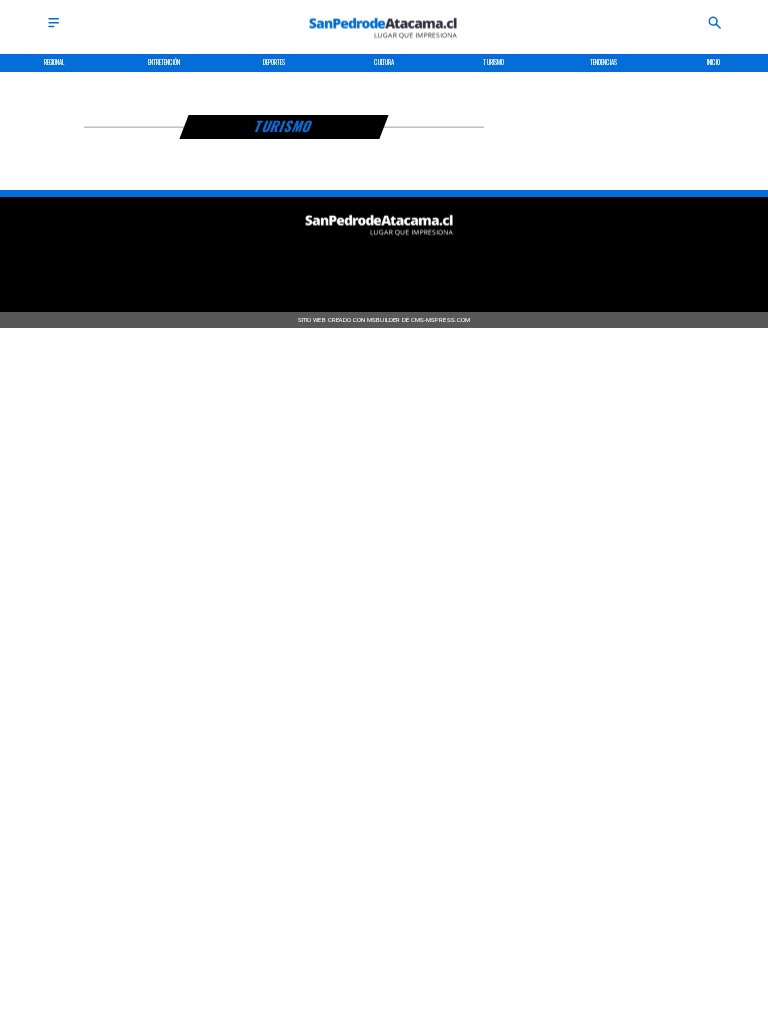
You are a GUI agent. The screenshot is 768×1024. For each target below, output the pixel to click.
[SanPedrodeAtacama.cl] (53, 28)
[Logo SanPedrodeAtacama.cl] (384, 43)
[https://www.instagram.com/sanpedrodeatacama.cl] (384, 263)
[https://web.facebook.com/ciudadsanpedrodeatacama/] (307, 263)
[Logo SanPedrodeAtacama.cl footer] (380, 240)
